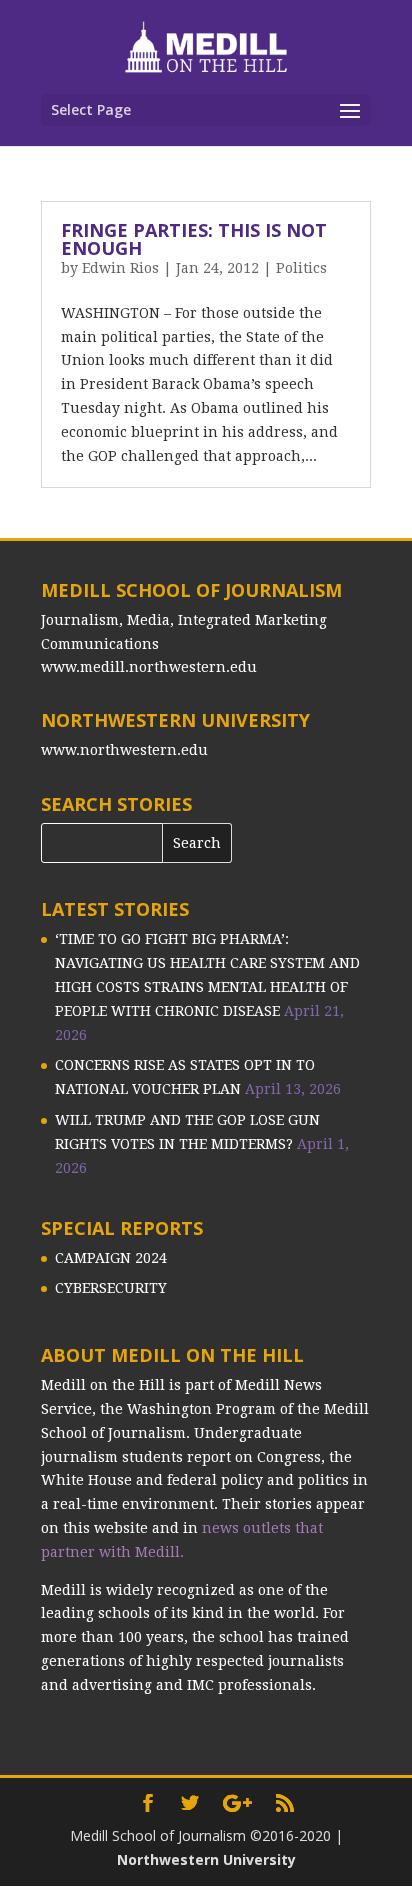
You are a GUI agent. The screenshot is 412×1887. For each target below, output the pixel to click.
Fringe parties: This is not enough (194, 239)
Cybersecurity (111, 1288)
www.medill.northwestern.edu (149, 667)
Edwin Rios (120, 268)
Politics (301, 268)
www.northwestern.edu (124, 750)
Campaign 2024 (111, 1258)
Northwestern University (206, 1859)
